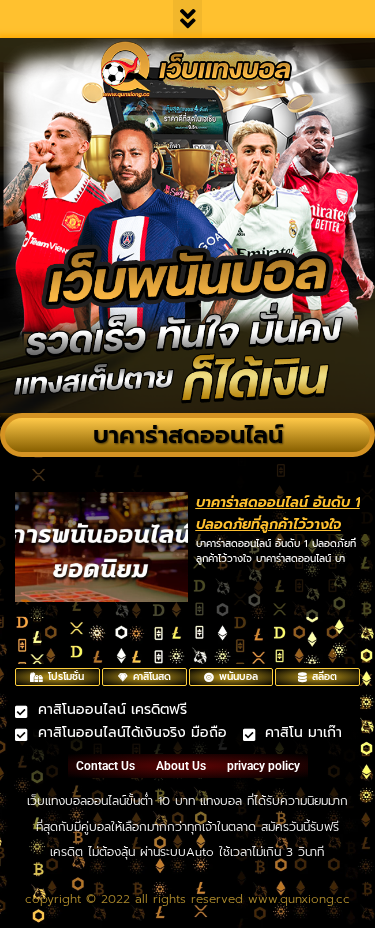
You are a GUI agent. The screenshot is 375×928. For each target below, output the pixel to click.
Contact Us (105, 766)
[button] (187, 19)
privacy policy (263, 766)
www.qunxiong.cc (299, 899)
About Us (181, 766)
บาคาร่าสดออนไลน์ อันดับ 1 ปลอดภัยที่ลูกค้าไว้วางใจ (278, 513)
